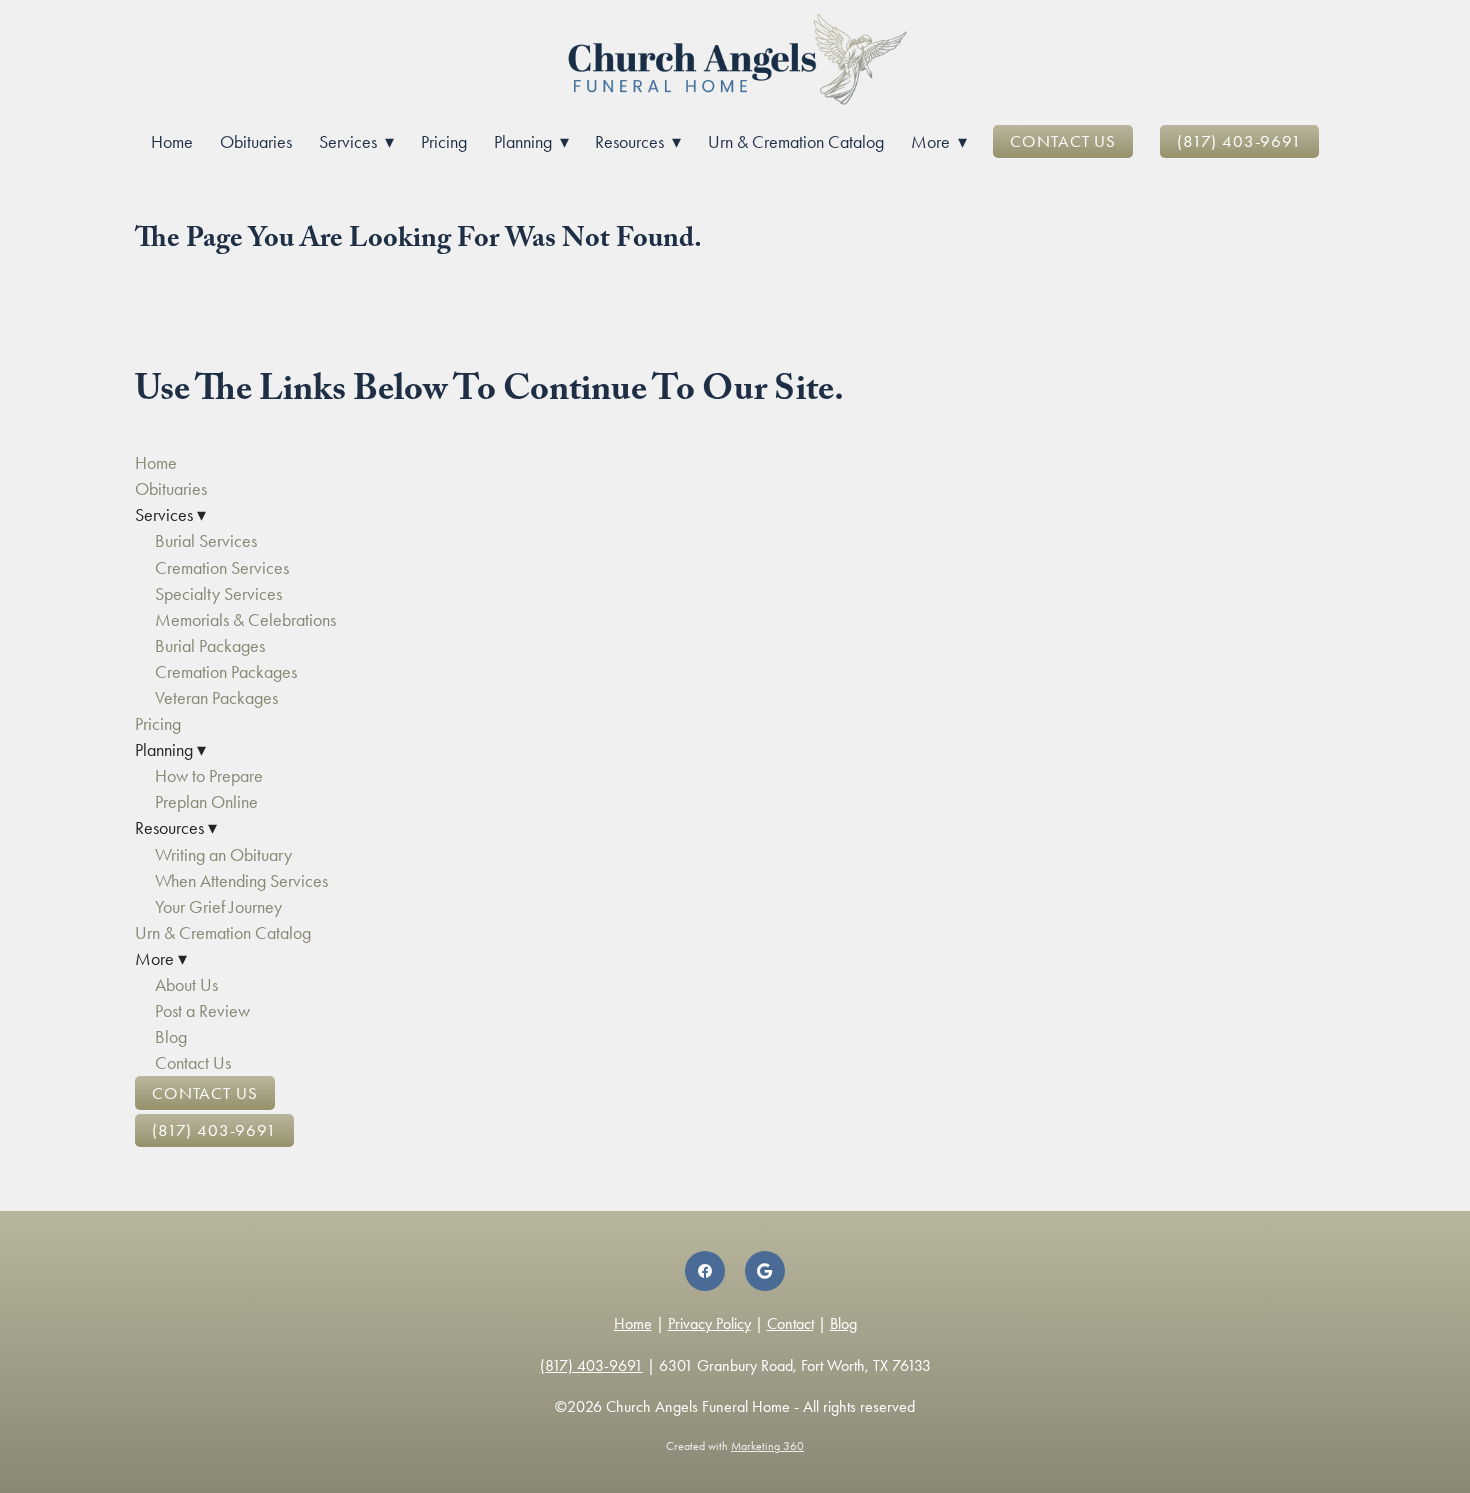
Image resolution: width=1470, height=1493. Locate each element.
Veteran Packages (216, 698)
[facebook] (705, 1271)
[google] (765, 1271)
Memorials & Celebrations (245, 620)
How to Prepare (209, 776)
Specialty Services (218, 594)
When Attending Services (241, 881)
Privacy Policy (709, 1323)
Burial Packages (210, 646)
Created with (735, 1446)
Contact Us (1063, 141)
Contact (790, 1323)
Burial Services (206, 541)
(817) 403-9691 (1239, 141)
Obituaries (256, 142)
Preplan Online (206, 802)
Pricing (444, 142)
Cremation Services (222, 568)
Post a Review (202, 1011)
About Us (186, 985)
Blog (171, 1037)
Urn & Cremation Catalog (796, 142)
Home (172, 142)
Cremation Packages (226, 672)
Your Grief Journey (218, 907)
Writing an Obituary (223, 855)
